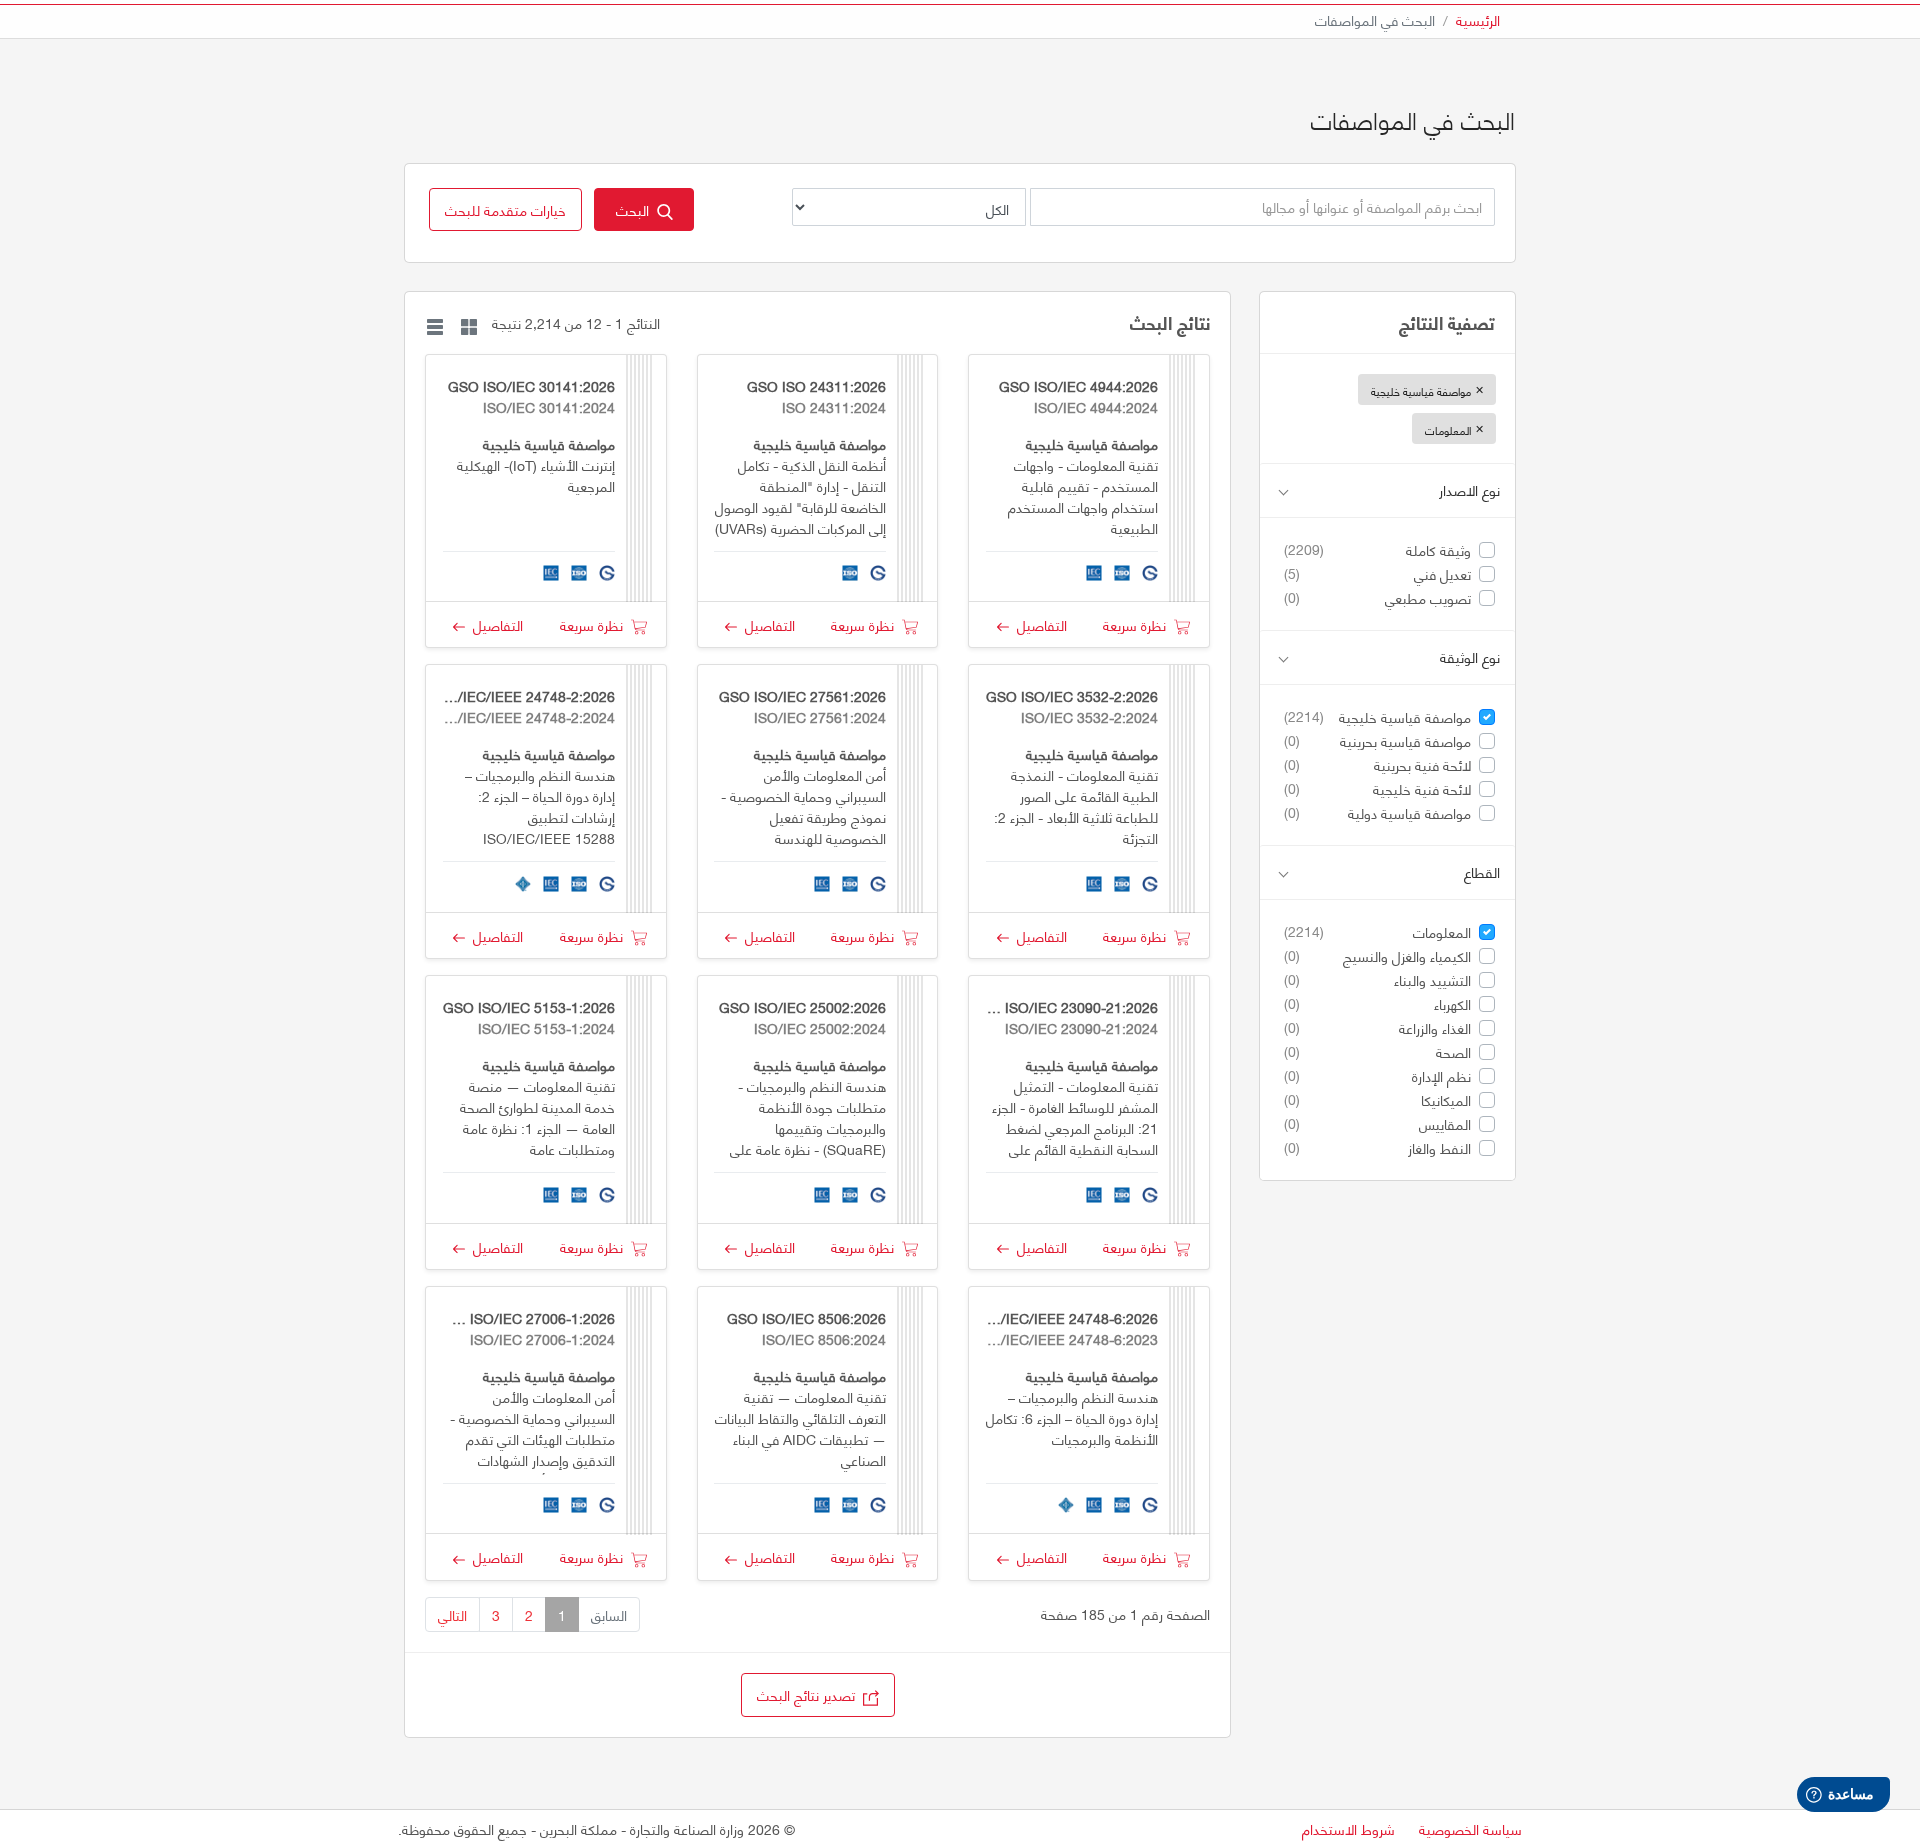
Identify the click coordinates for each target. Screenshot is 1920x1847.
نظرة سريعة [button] (1138, 624)
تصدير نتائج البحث (810, 1694)
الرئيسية (1478, 19)
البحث (636, 209)
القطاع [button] (1482, 872)
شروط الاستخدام (1348, 1828)
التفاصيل (1038, 624)
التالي (452, 1614)
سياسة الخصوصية (1470, 1828)
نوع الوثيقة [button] (1470, 657)
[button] (505, 209)
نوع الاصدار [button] (1469, 490)
